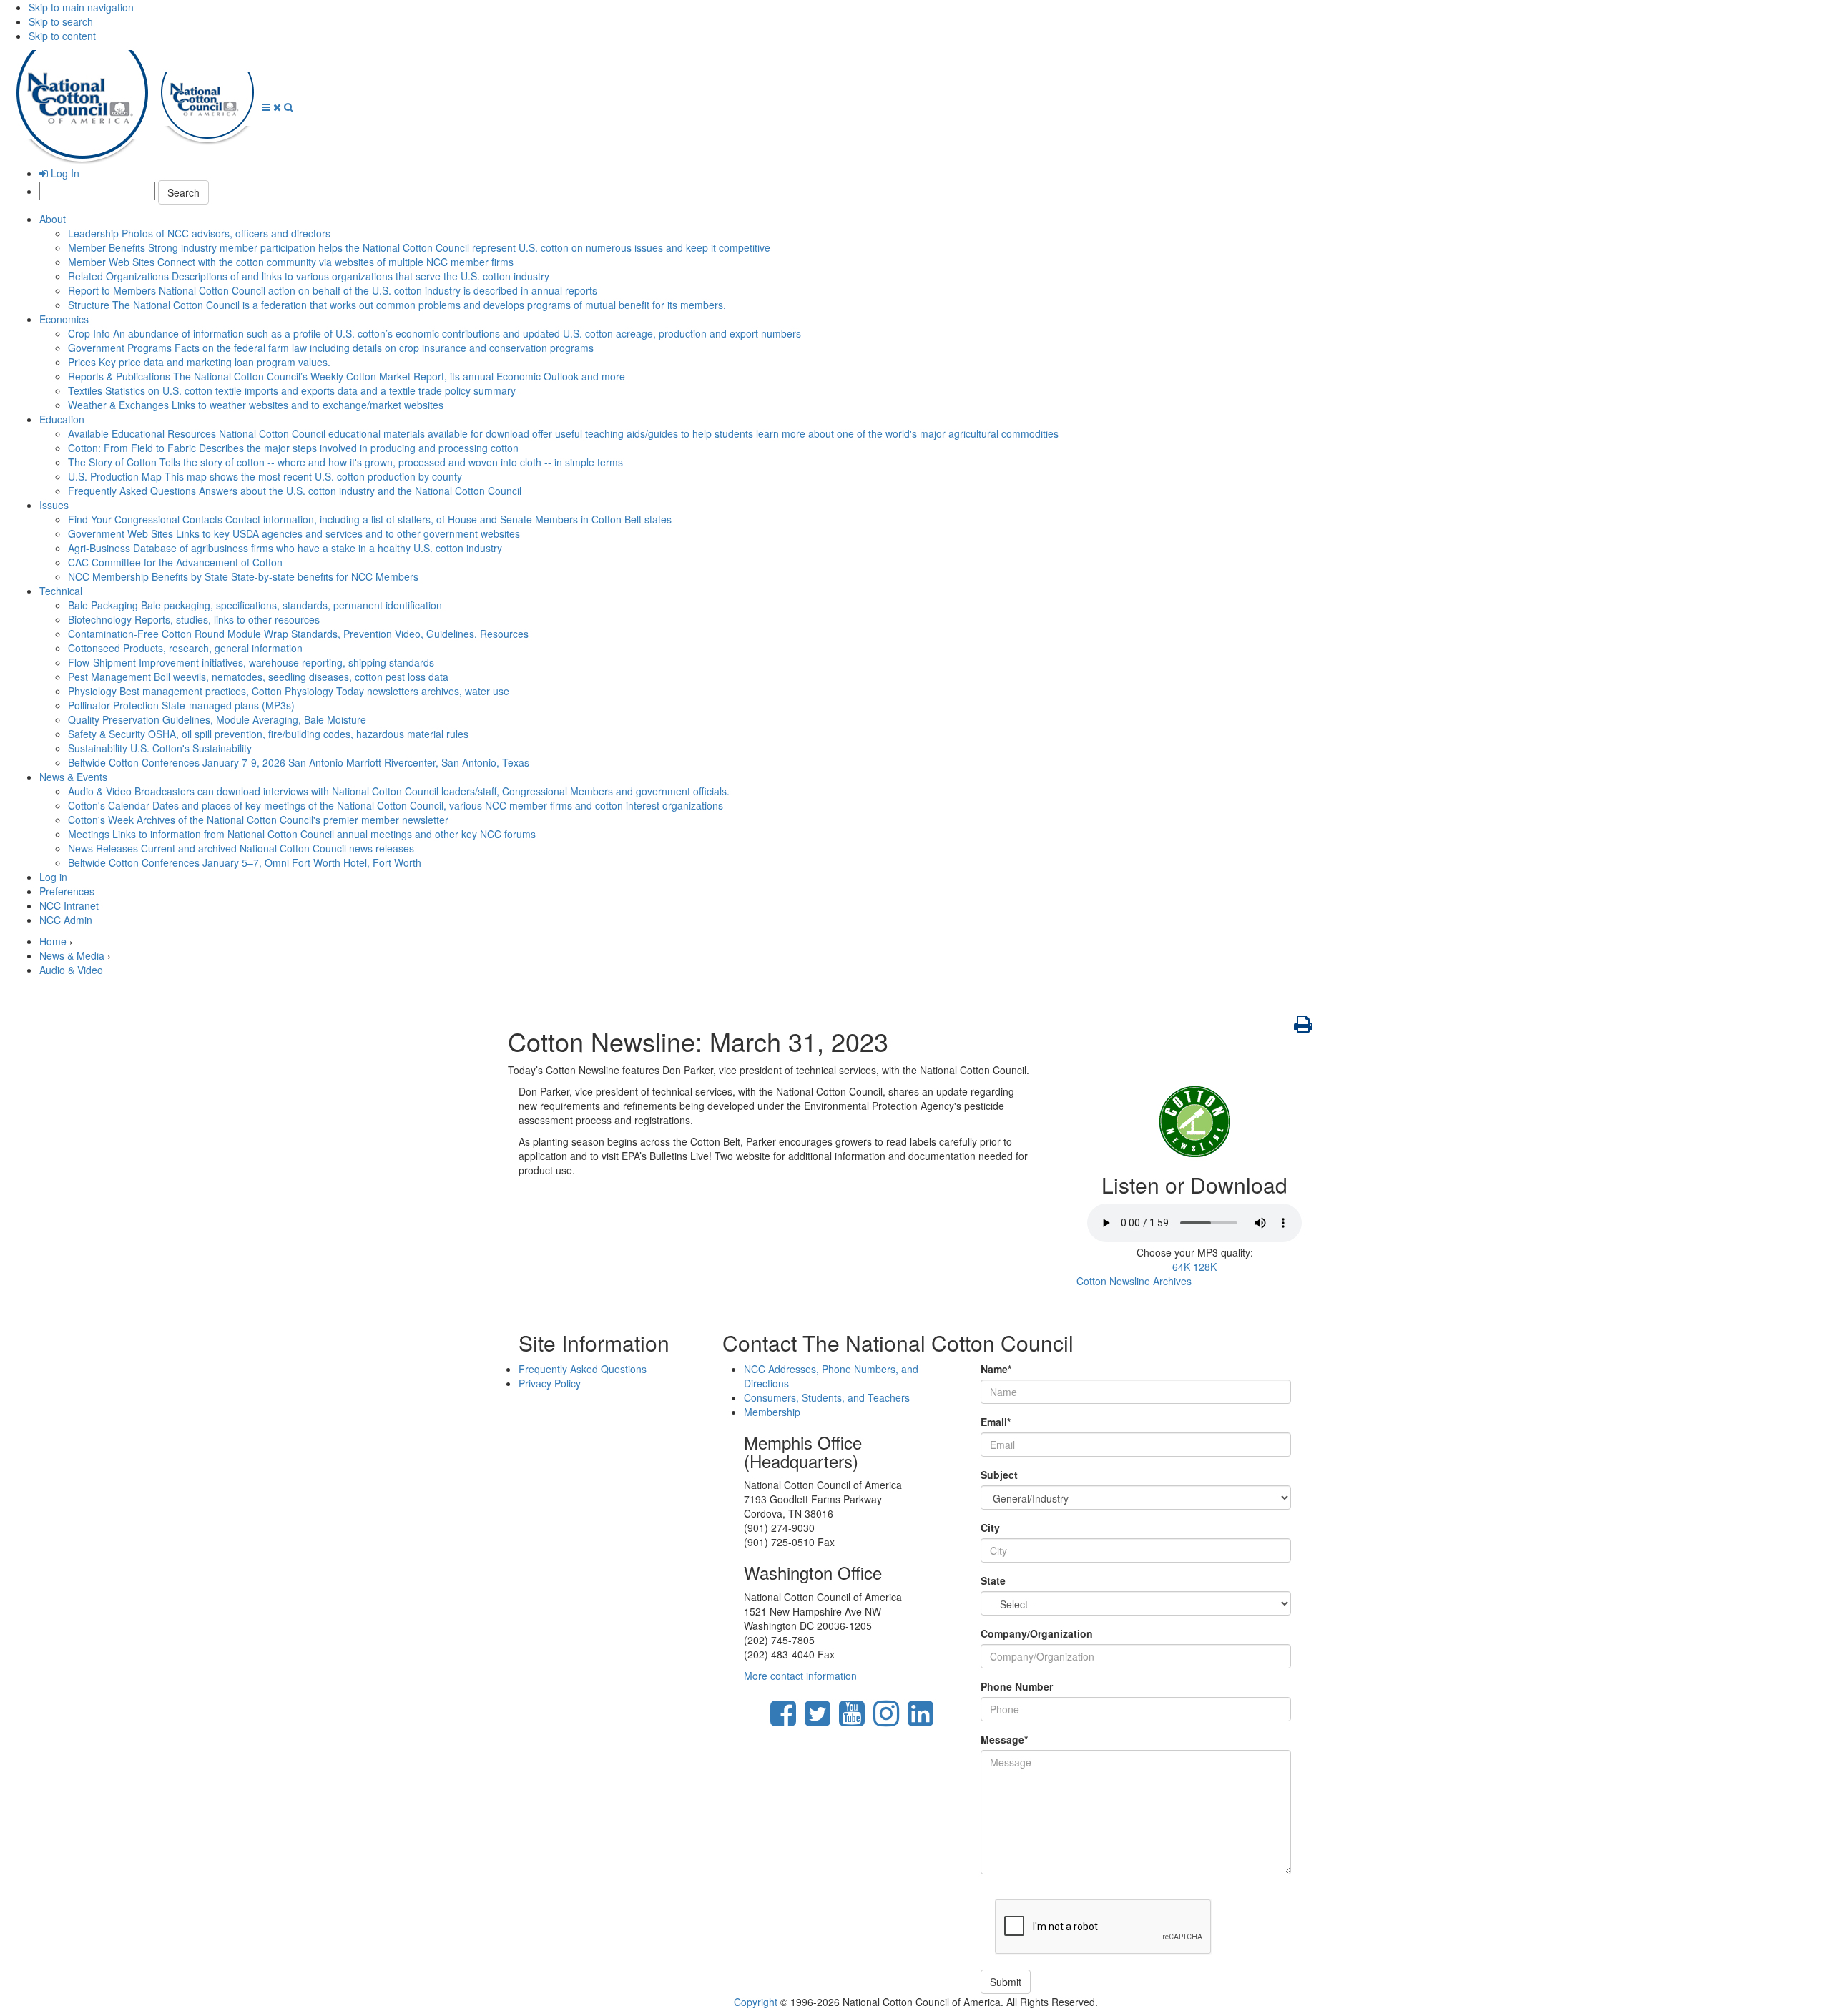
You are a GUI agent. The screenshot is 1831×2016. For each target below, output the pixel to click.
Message (1004, 1739)
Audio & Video (399, 791)
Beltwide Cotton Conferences (299, 762)
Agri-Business (285, 548)
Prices (199, 362)
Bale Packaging (255, 605)
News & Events (73, 777)
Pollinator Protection (181, 705)
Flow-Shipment (251, 662)
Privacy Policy (550, 1383)
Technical (61, 591)
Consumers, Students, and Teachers (827, 1397)
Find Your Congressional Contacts (370, 519)
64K (1181, 1267)
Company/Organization (1037, 1633)
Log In (64, 173)
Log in (53, 877)
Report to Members (333, 290)
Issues (54, 505)
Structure (397, 305)
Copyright (756, 2002)
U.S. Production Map (265, 476)
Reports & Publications (347, 376)
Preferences (67, 891)
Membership (772, 1412)
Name (996, 1369)
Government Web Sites (294, 533)
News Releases (241, 848)
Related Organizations (309, 276)
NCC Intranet (69, 905)
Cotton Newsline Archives (1134, 1281)
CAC (175, 562)
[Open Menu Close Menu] (273, 107)
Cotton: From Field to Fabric (293, 448)
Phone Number (1017, 1686)
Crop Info (435, 333)
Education (62, 419)
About (53, 219)
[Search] (289, 107)
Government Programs (331, 348)
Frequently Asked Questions (295, 491)
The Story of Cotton (345, 462)
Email (996, 1422)
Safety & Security (268, 734)
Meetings (302, 834)
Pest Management (258, 677)
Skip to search (61, 21)
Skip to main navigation (81, 7)
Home (53, 941)
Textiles (292, 390)
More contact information (800, 1676)
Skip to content (62, 36)
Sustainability (160, 748)
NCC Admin (66, 920)
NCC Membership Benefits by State (243, 576)
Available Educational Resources (563, 433)
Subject (999, 1475)
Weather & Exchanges (256, 405)
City (990, 1528)
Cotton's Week (258, 820)
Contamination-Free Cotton (298, 634)
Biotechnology (194, 619)
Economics (64, 319)
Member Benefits (419, 247)
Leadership (199, 233)
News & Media (72, 955)
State (993, 1580)
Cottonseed (185, 648)
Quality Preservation (217, 719)
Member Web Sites (291, 262)
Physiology (289, 691)
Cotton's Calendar (396, 805)
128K (1205, 1267)
